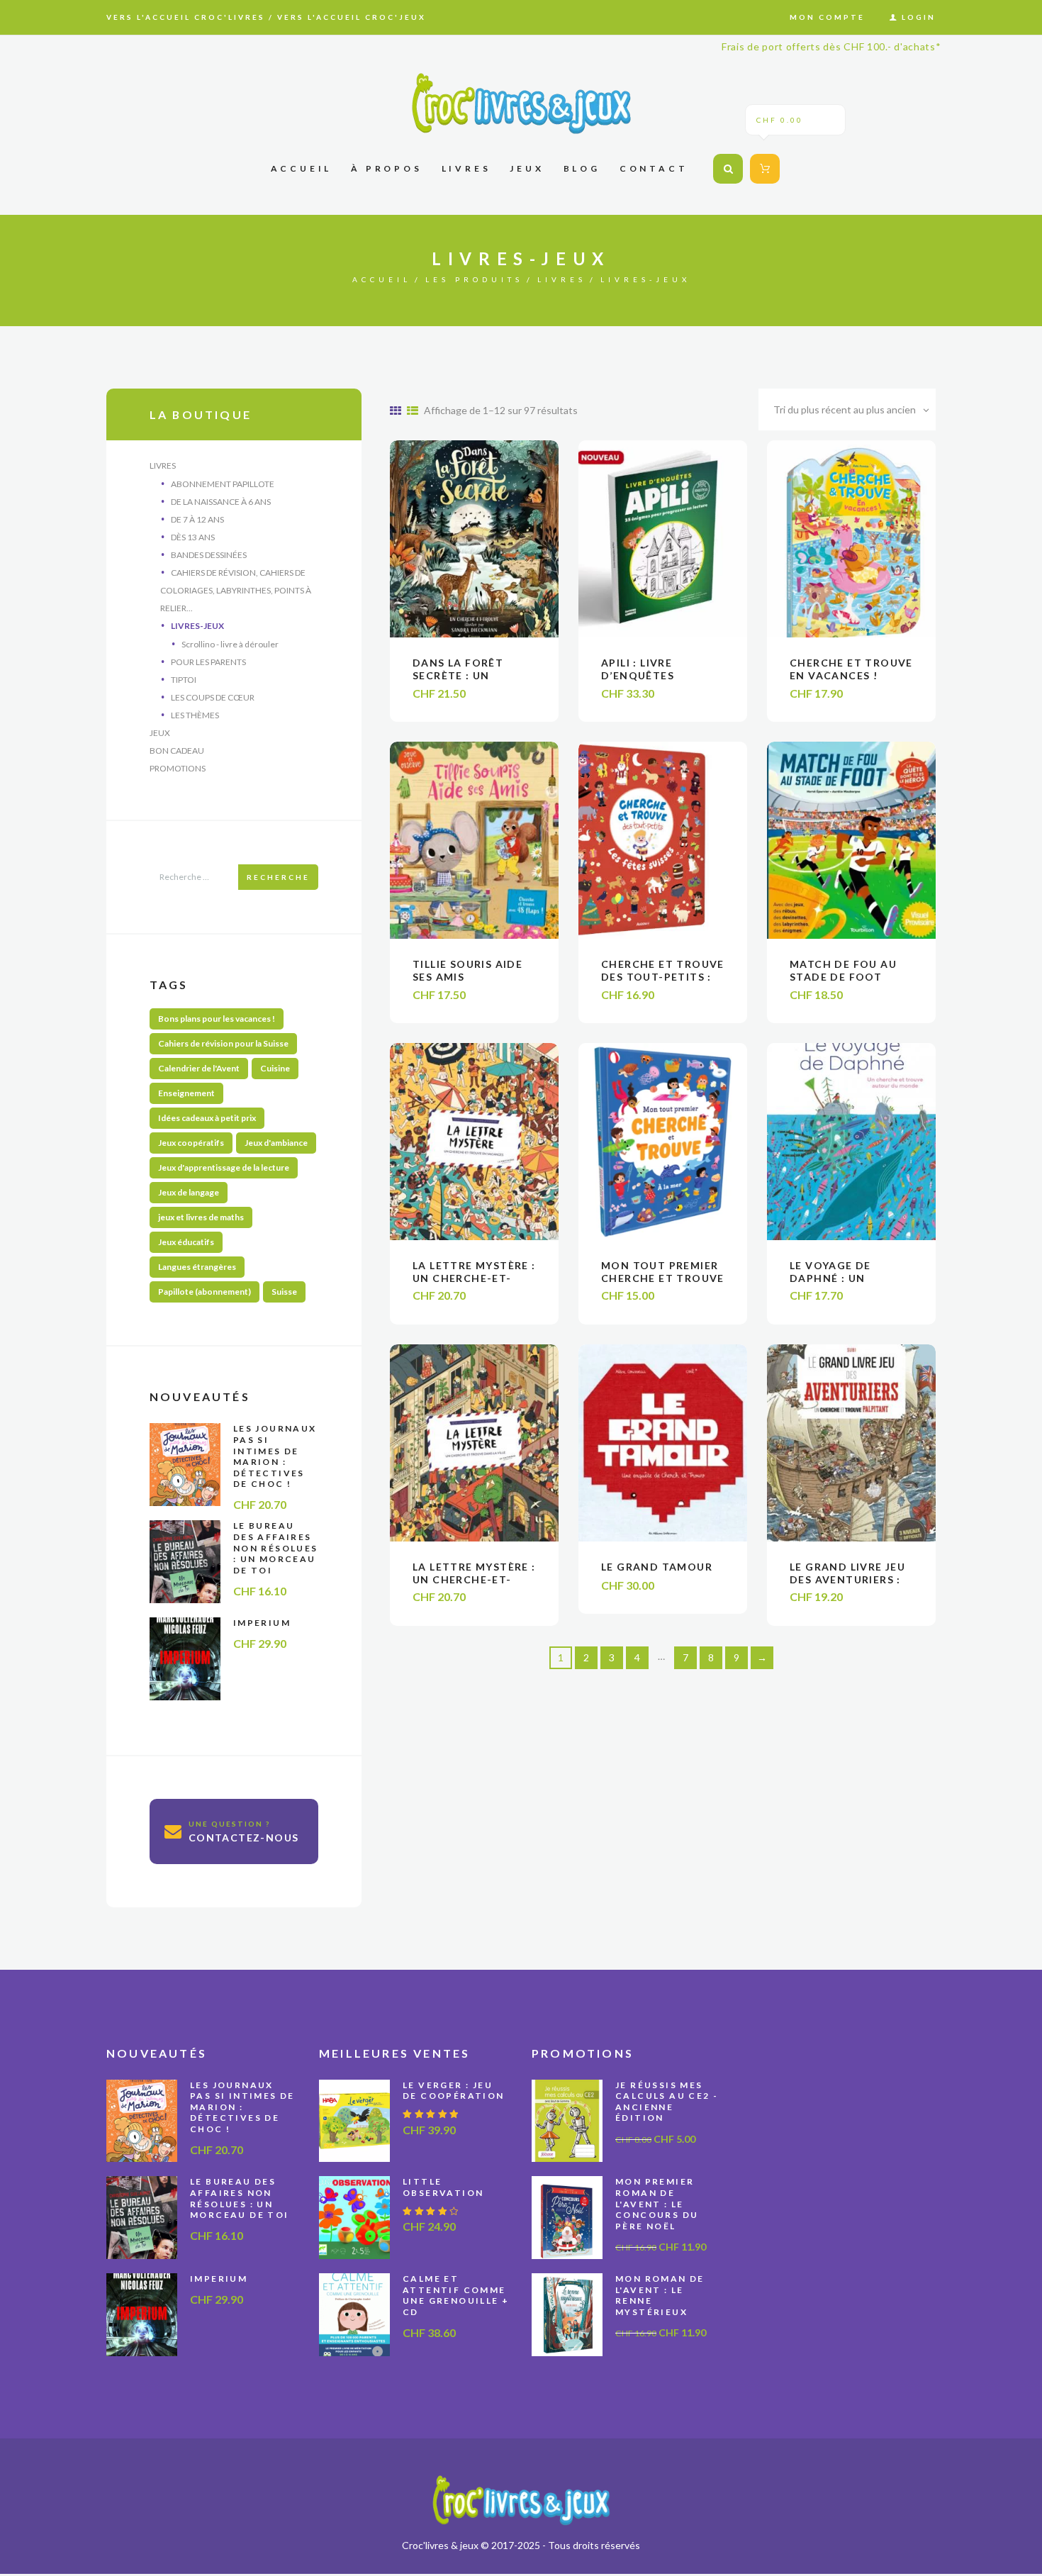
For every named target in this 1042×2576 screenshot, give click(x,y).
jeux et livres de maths (201, 1217)
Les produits (474, 279)
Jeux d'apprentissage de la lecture (224, 1167)
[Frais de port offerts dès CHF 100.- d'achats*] (521, 103)
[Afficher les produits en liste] (413, 410)
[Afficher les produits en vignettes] (396, 410)
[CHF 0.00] (762, 168)
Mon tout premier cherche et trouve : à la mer (663, 1278)
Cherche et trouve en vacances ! (851, 669)
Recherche (278, 877)
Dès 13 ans (193, 537)
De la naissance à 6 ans (221, 502)
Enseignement (186, 1093)
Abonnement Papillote (223, 484)
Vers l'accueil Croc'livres (186, 17)
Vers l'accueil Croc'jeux (352, 17)
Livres (562, 279)
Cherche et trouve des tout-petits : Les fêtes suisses (663, 977)
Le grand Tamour (657, 1567)
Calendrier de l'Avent (199, 1068)
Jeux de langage (189, 1192)
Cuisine (275, 1068)
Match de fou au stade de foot (843, 970)
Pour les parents (208, 662)
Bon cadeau (177, 751)
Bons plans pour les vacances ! (217, 1019)
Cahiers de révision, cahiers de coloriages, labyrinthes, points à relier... (236, 590)
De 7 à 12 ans (197, 519)
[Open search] (728, 169)
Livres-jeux (197, 626)
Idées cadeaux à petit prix (207, 1118)
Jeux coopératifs (191, 1143)
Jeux (160, 733)
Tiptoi (184, 680)
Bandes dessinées (209, 555)
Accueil (382, 279)
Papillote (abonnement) (205, 1292)
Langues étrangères (197, 1267)
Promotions (178, 768)
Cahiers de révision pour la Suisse (223, 1043)
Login (919, 17)
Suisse (284, 1292)
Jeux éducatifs (186, 1242)
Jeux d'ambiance (276, 1143)
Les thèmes (195, 715)
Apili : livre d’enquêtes (638, 669)
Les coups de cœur (213, 697)
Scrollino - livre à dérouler (230, 644)
